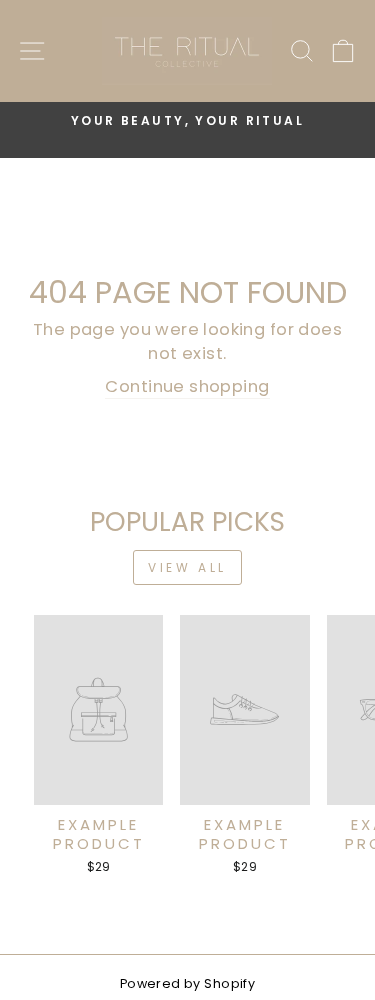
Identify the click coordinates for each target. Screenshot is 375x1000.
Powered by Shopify (187, 983)
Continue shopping (187, 386)
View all (187, 567)
